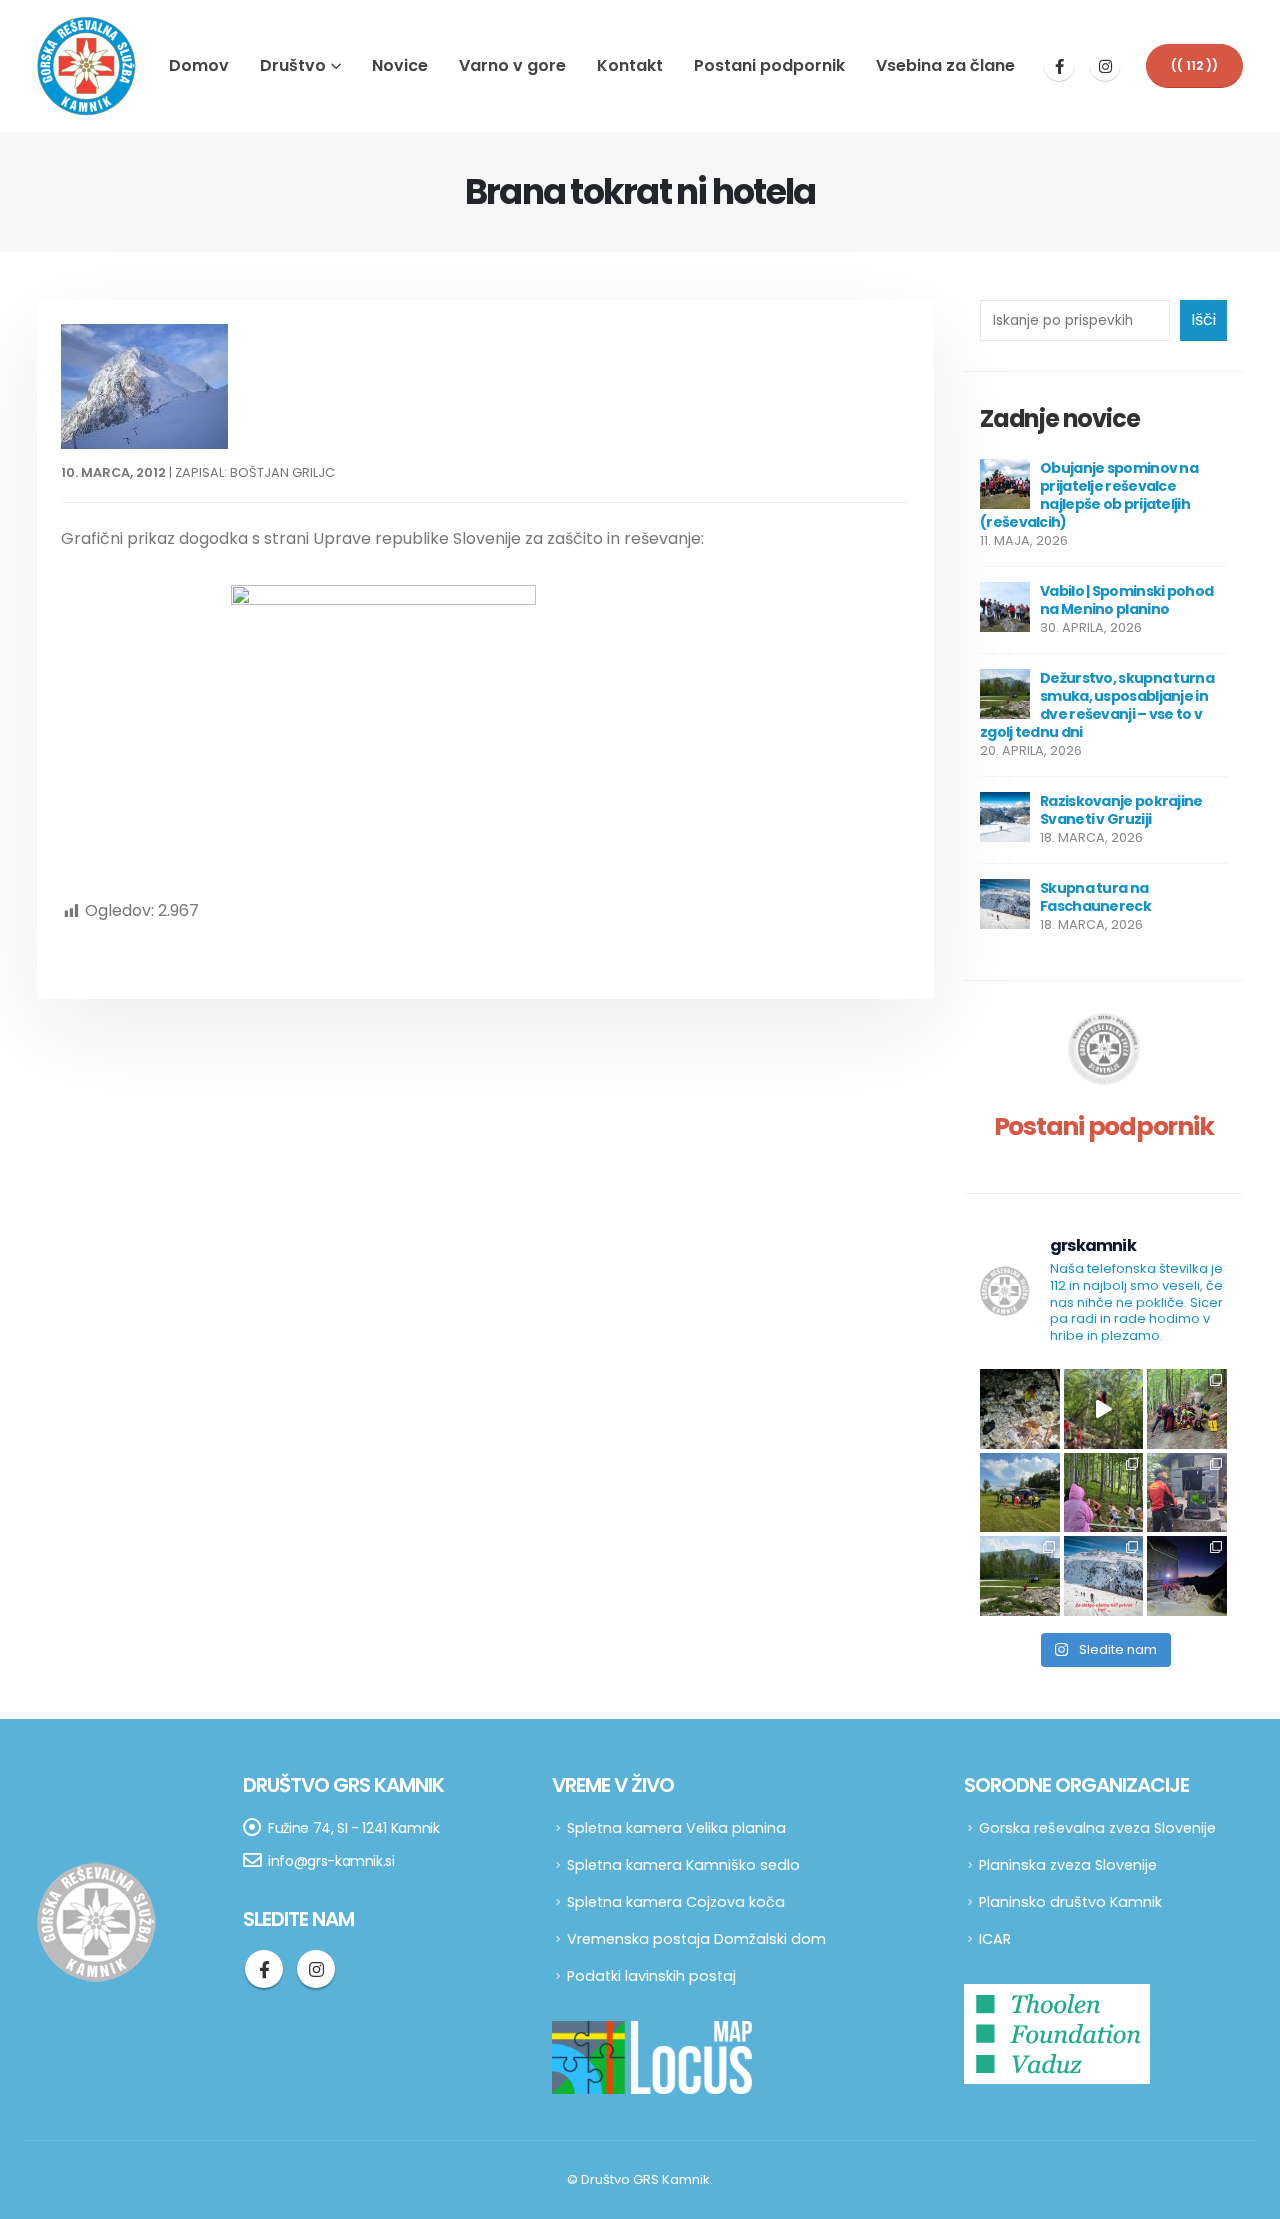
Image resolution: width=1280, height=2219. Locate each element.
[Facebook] (1059, 66)
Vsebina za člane (945, 65)
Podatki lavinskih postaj (651, 1976)
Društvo (293, 65)
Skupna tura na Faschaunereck (1095, 897)
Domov (199, 65)
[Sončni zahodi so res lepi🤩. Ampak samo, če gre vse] (1187, 1576)
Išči (1203, 319)
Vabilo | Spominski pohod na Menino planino (1126, 600)
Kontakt (630, 65)
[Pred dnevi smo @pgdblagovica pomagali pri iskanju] (1020, 1409)
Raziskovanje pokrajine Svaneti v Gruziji (1121, 810)
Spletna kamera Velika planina (676, 1828)
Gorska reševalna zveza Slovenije (1097, 1828)
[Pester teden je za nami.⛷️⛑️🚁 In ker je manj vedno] (1020, 1576)
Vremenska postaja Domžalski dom (696, 1939)
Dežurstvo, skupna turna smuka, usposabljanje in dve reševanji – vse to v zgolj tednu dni (1097, 705)
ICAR (995, 1939)
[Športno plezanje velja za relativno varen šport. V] (1104, 1409)
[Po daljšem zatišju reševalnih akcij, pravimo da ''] (1187, 1409)
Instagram (316, 1969)
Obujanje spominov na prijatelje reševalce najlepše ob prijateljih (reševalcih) (1089, 495)
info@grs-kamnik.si (331, 1861)
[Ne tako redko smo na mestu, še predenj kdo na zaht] (1104, 1493)
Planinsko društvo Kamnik (1070, 1902)
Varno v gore (512, 65)
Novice (400, 65)
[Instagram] (1105, 66)
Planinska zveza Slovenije (1068, 1865)
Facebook (264, 1969)
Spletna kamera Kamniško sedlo (683, 1865)
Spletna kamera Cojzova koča (676, 1902)
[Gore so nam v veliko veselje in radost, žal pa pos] (1020, 1493)
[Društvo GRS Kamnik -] (87, 66)
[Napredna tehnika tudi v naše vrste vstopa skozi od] (1187, 1493)
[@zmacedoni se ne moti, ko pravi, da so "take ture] (1104, 1576)
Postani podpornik (769, 65)
